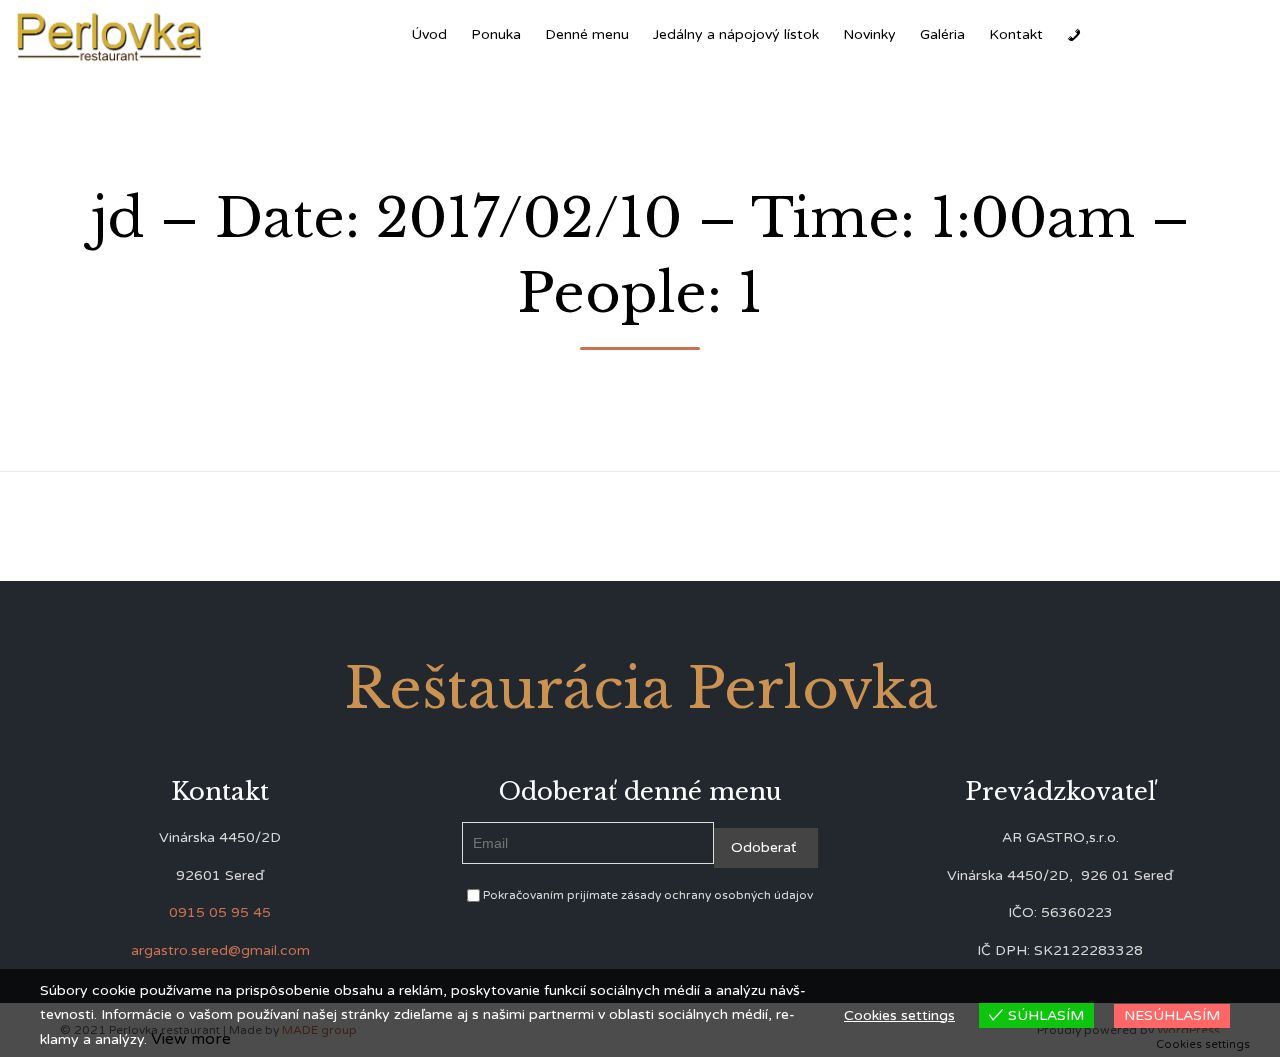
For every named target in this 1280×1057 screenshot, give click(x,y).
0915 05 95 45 (220, 912)
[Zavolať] (1074, 35)
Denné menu (587, 34)
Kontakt (1016, 34)
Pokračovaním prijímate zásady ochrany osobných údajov (646, 895)
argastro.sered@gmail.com (220, 950)
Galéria (942, 34)
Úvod (429, 34)
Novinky (869, 34)
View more (191, 1039)
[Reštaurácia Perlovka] (110, 35)
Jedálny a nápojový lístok (736, 34)
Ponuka (496, 34)
